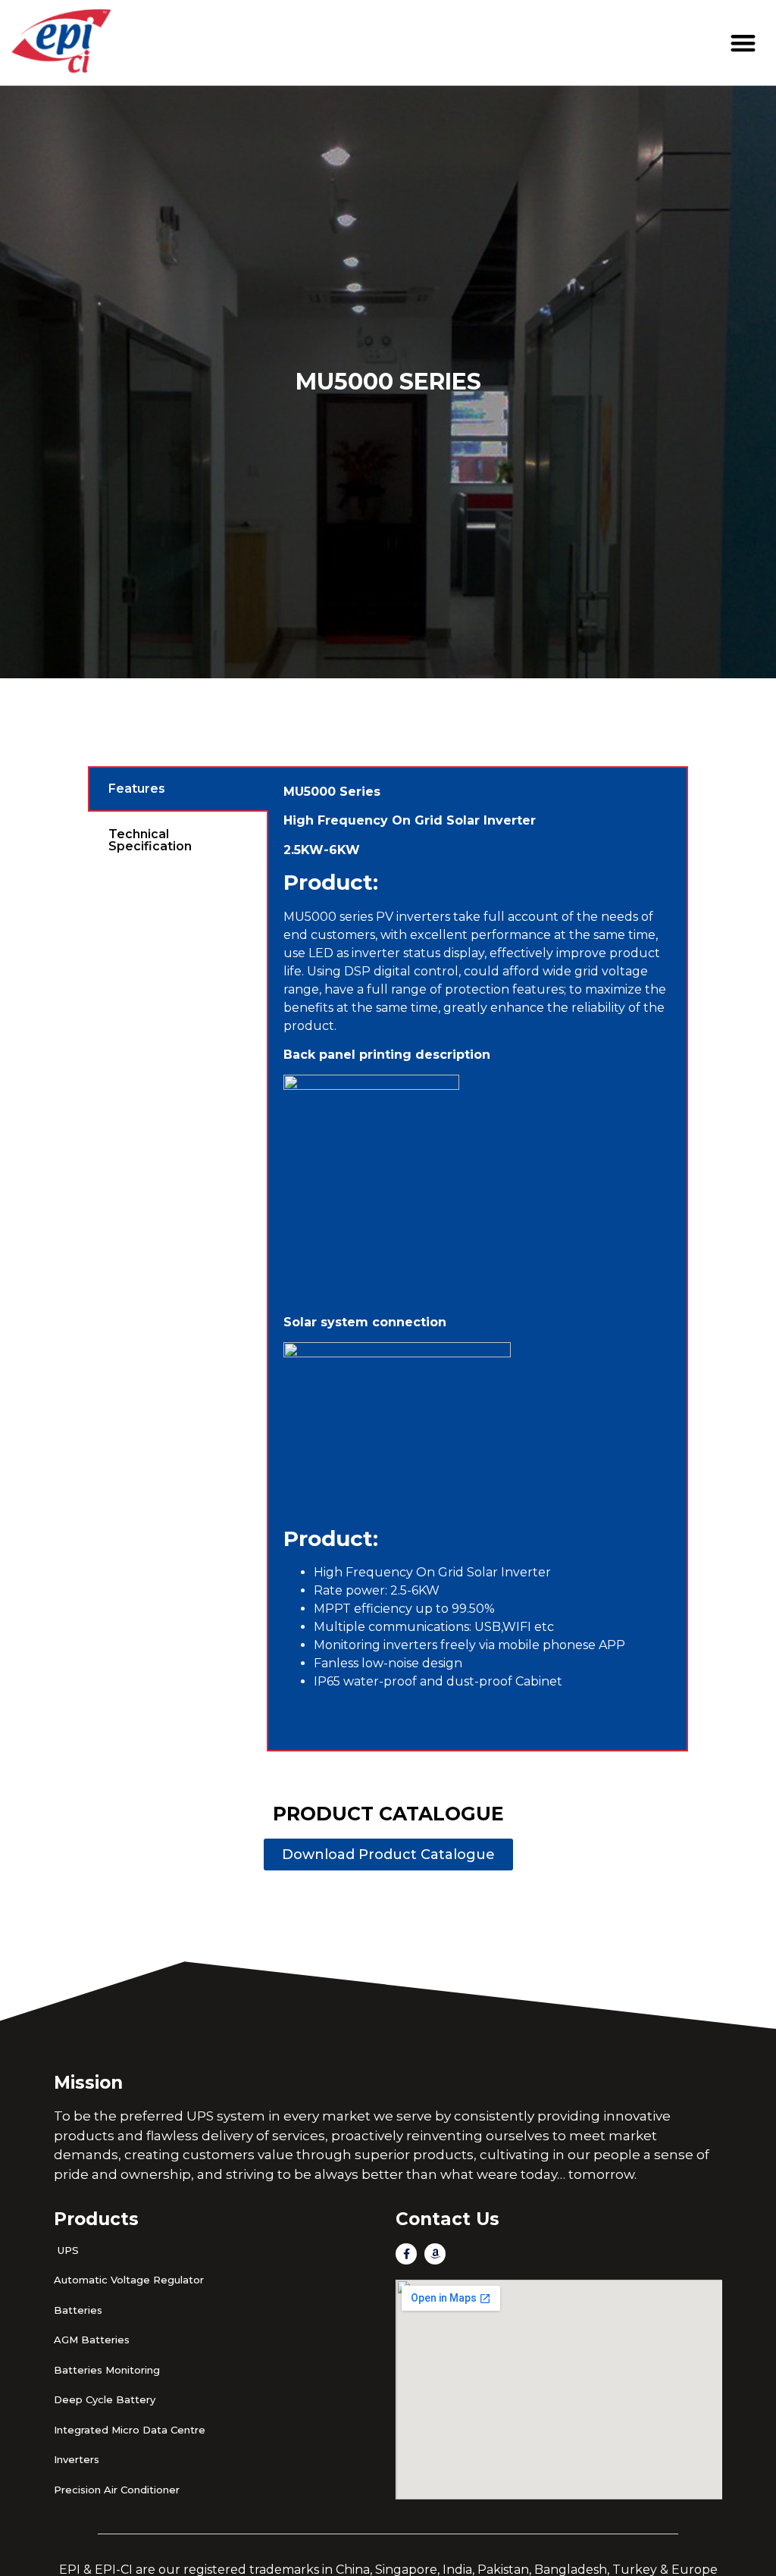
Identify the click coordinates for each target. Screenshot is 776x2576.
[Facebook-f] (406, 2254)
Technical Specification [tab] (150, 840)
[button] (744, 43)
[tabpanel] (477, 1259)
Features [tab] (137, 789)
